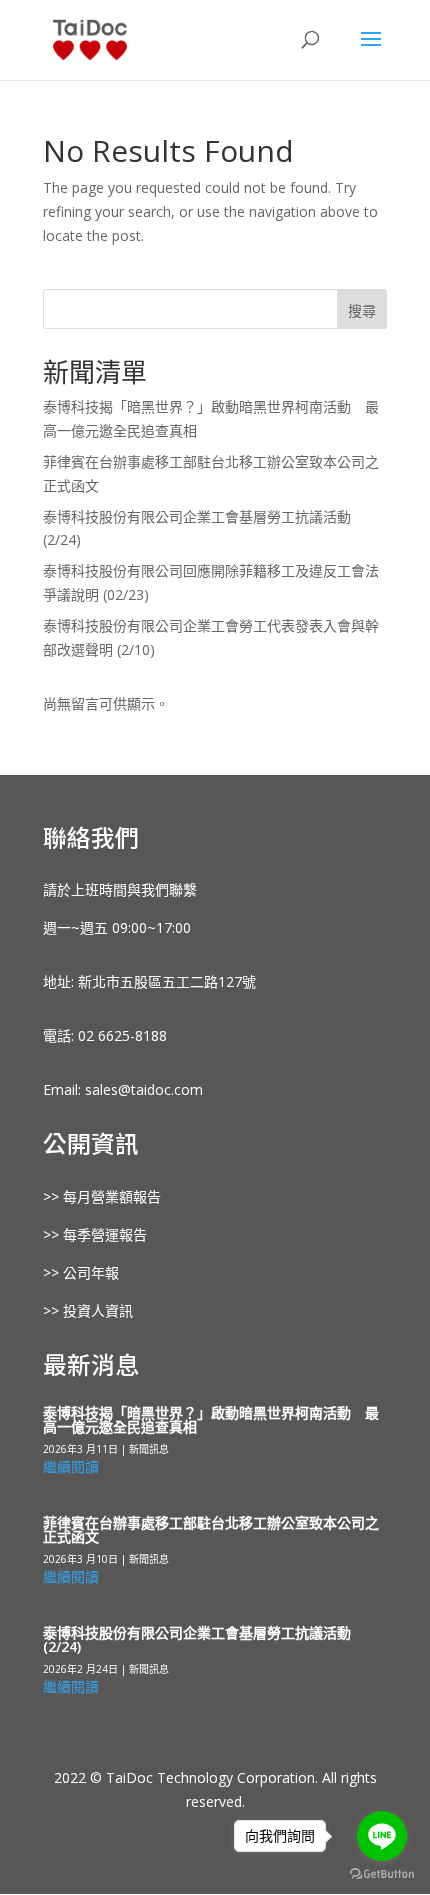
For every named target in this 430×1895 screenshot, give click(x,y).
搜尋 (362, 310)
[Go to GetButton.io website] (382, 1874)
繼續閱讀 (71, 1467)
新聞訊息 (149, 1449)
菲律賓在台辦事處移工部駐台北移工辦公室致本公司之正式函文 (211, 1529)
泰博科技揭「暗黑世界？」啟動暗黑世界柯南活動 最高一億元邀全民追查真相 (211, 1419)
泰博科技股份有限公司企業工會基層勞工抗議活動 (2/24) (197, 1639)
